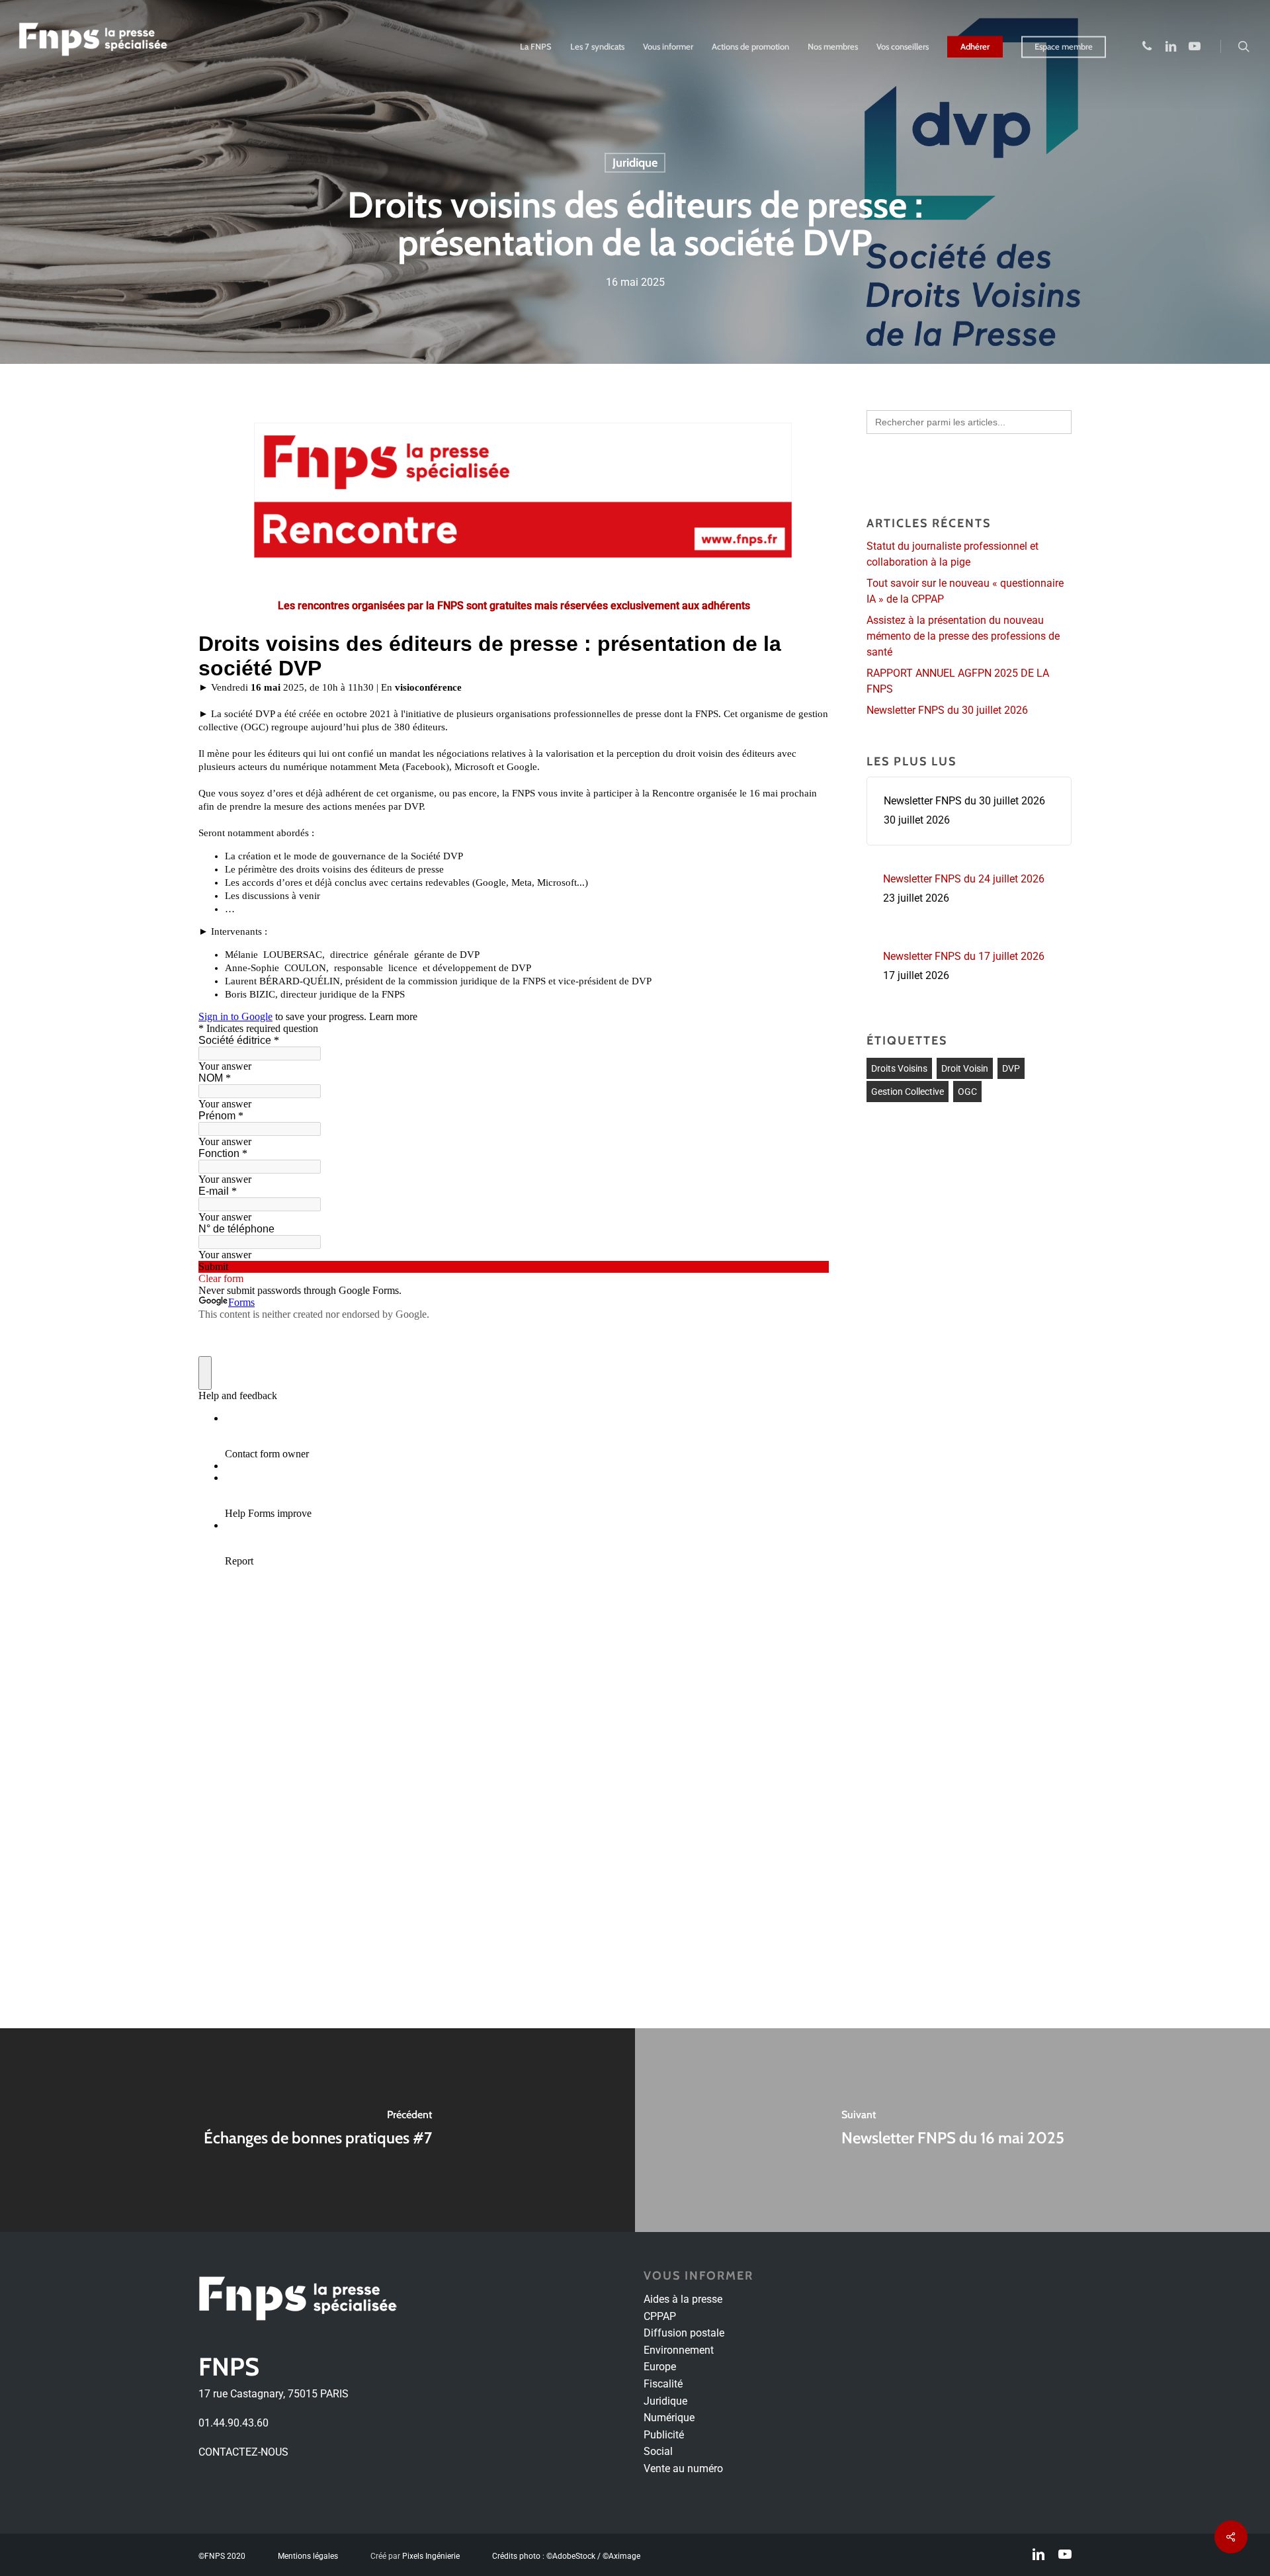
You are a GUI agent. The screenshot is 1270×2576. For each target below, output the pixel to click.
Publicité (664, 2435)
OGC (967, 1092)
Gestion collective (908, 1092)
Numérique (669, 2418)
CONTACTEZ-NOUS (243, 2452)
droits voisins (899, 1068)
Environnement (679, 2350)
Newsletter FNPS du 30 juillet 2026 (947, 710)
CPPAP (660, 2316)
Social (658, 2451)
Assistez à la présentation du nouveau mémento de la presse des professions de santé (963, 636)
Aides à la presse (683, 2299)
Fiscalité (663, 2384)
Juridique (635, 163)
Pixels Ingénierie (431, 2555)
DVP (1011, 1068)
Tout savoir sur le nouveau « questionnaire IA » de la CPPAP (965, 591)
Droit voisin (965, 1068)
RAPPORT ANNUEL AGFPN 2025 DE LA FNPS (958, 681)
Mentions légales (308, 2555)
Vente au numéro (683, 2469)
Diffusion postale (684, 2333)
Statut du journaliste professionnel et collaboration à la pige (952, 554)
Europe (660, 2367)
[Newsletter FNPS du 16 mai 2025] (952, 2130)
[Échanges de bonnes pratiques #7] (317, 2130)
